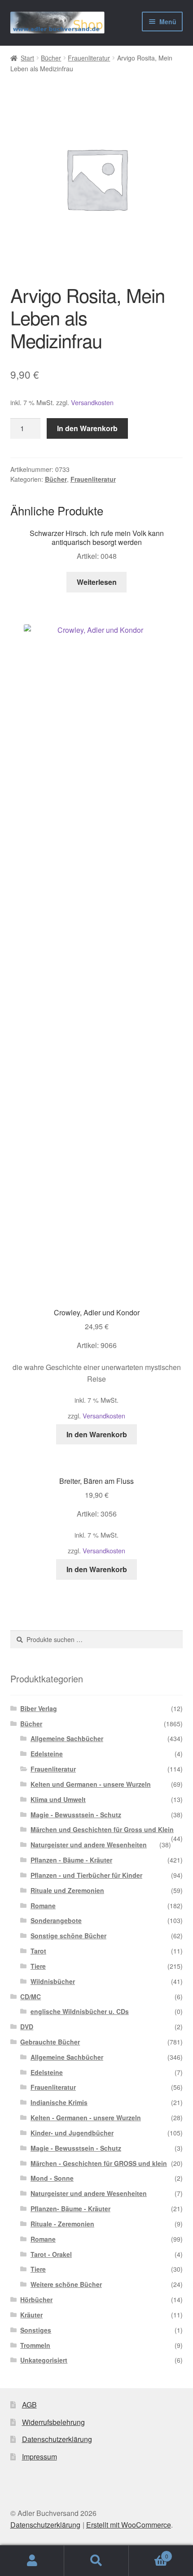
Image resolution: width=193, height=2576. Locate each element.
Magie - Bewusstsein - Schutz (76, 1815)
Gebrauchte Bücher (50, 2042)
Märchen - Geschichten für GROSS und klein (99, 2163)
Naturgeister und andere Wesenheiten (89, 1845)
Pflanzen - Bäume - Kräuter (71, 1860)
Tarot (38, 1951)
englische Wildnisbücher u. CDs (80, 2011)
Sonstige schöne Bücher (68, 1936)
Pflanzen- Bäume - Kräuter (70, 2209)
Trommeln (35, 2345)
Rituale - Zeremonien (62, 2224)
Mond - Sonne (52, 2178)
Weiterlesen (97, 582)
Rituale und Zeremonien (67, 1890)
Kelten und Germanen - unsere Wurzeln (91, 1784)
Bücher (51, 58)
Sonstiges (36, 2330)
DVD (27, 2027)
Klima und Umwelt (58, 1799)
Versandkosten (92, 402)
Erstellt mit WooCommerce (129, 2525)
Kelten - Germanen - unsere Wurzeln (86, 2118)
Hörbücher (36, 2299)
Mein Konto (32, 2561)
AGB (29, 2405)
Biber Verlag (39, 1708)
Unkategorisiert (44, 2360)
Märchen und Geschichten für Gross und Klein (102, 1829)
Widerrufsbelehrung (53, 2422)
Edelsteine (47, 1754)
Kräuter (31, 2315)
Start (27, 58)
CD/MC (31, 1997)
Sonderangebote (56, 1920)
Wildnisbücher (53, 1981)
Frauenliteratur (89, 58)
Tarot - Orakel (51, 2254)
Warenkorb (149, 2553)
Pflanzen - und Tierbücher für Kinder (86, 1875)
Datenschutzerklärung (57, 2439)
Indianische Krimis (59, 2102)
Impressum (39, 2457)
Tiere (38, 1966)
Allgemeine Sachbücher (67, 1738)
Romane (43, 1906)
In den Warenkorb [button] (97, 1434)
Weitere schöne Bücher (66, 2284)
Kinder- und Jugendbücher (72, 2133)
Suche (96, 2561)
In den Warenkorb (87, 428)
